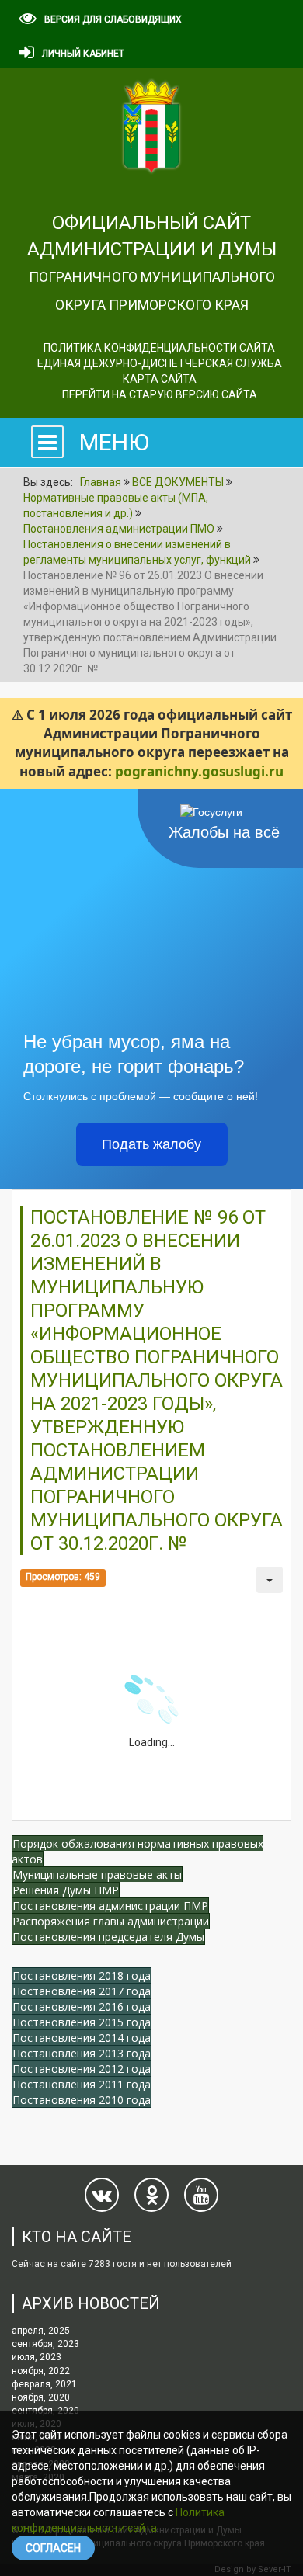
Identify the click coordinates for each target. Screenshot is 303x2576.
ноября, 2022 (41, 2371)
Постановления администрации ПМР (110, 1906)
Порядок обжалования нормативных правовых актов (138, 1851)
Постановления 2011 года (82, 2084)
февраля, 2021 (44, 2384)
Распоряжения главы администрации (111, 1921)
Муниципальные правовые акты (97, 1875)
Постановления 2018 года (82, 1975)
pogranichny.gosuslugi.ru (199, 771)
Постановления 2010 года (82, 2100)
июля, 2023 (37, 2357)
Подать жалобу (151, 1144)
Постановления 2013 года (82, 2053)
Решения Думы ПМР (66, 1890)
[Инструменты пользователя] (270, 1580)
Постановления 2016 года (82, 2007)
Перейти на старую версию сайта (160, 394)
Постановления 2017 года (82, 1991)
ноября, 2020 (41, 2397)
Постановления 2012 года (82, 2069)
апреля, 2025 (41, 2331)
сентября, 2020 (45, 2411)
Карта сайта (160, 379)
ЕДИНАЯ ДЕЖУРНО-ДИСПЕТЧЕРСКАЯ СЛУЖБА (160, 363)
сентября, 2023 (45, 2344)
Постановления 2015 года (82, 2022)
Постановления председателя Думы (108, 1937)
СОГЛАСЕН (53, 2548)
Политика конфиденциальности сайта (159, 348)
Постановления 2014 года (82, 2038)
